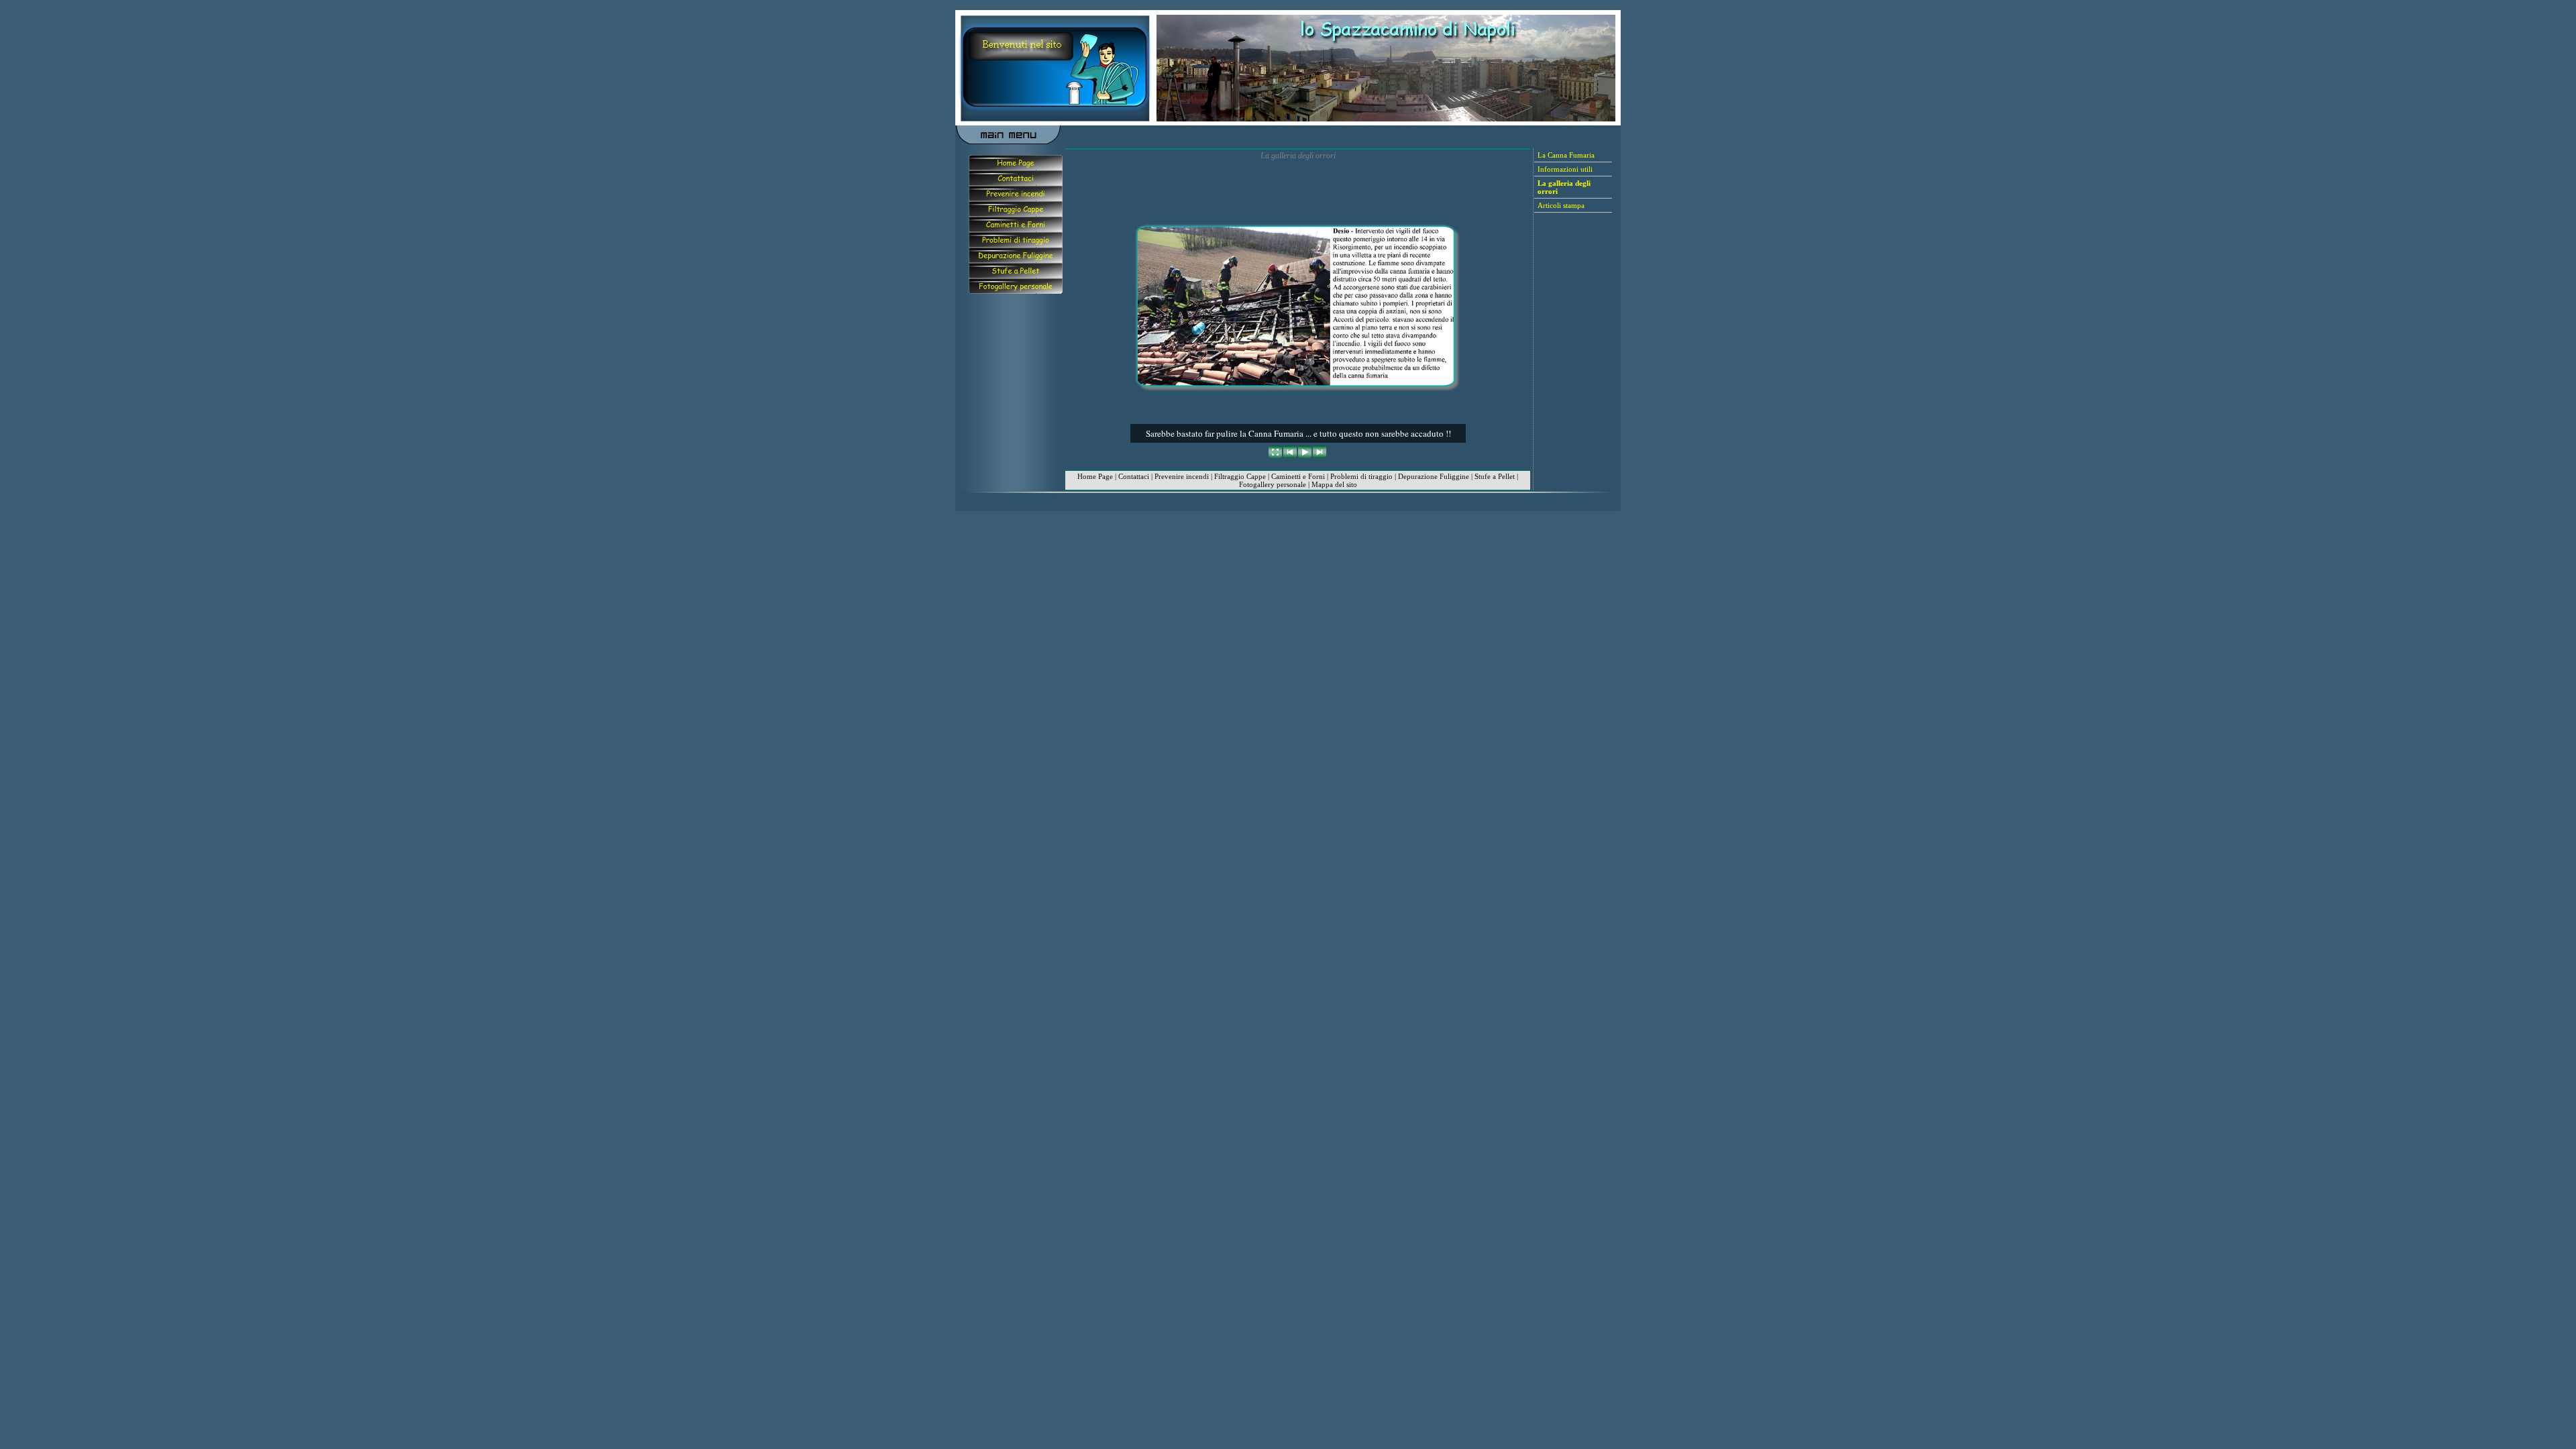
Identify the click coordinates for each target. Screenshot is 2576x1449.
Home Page (1095, 476)
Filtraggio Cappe (1240, 476)
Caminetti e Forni (1298, 476)
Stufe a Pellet (1495, 476)
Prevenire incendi (1182, 476)
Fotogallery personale (1273, 484)
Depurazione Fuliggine (1434, 476)
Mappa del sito (1334, 484)
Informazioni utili (1565, 169)
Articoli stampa (1561, 205)
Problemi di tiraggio (1361, 476)
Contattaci (1134, 476)
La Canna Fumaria (1566, 155)
